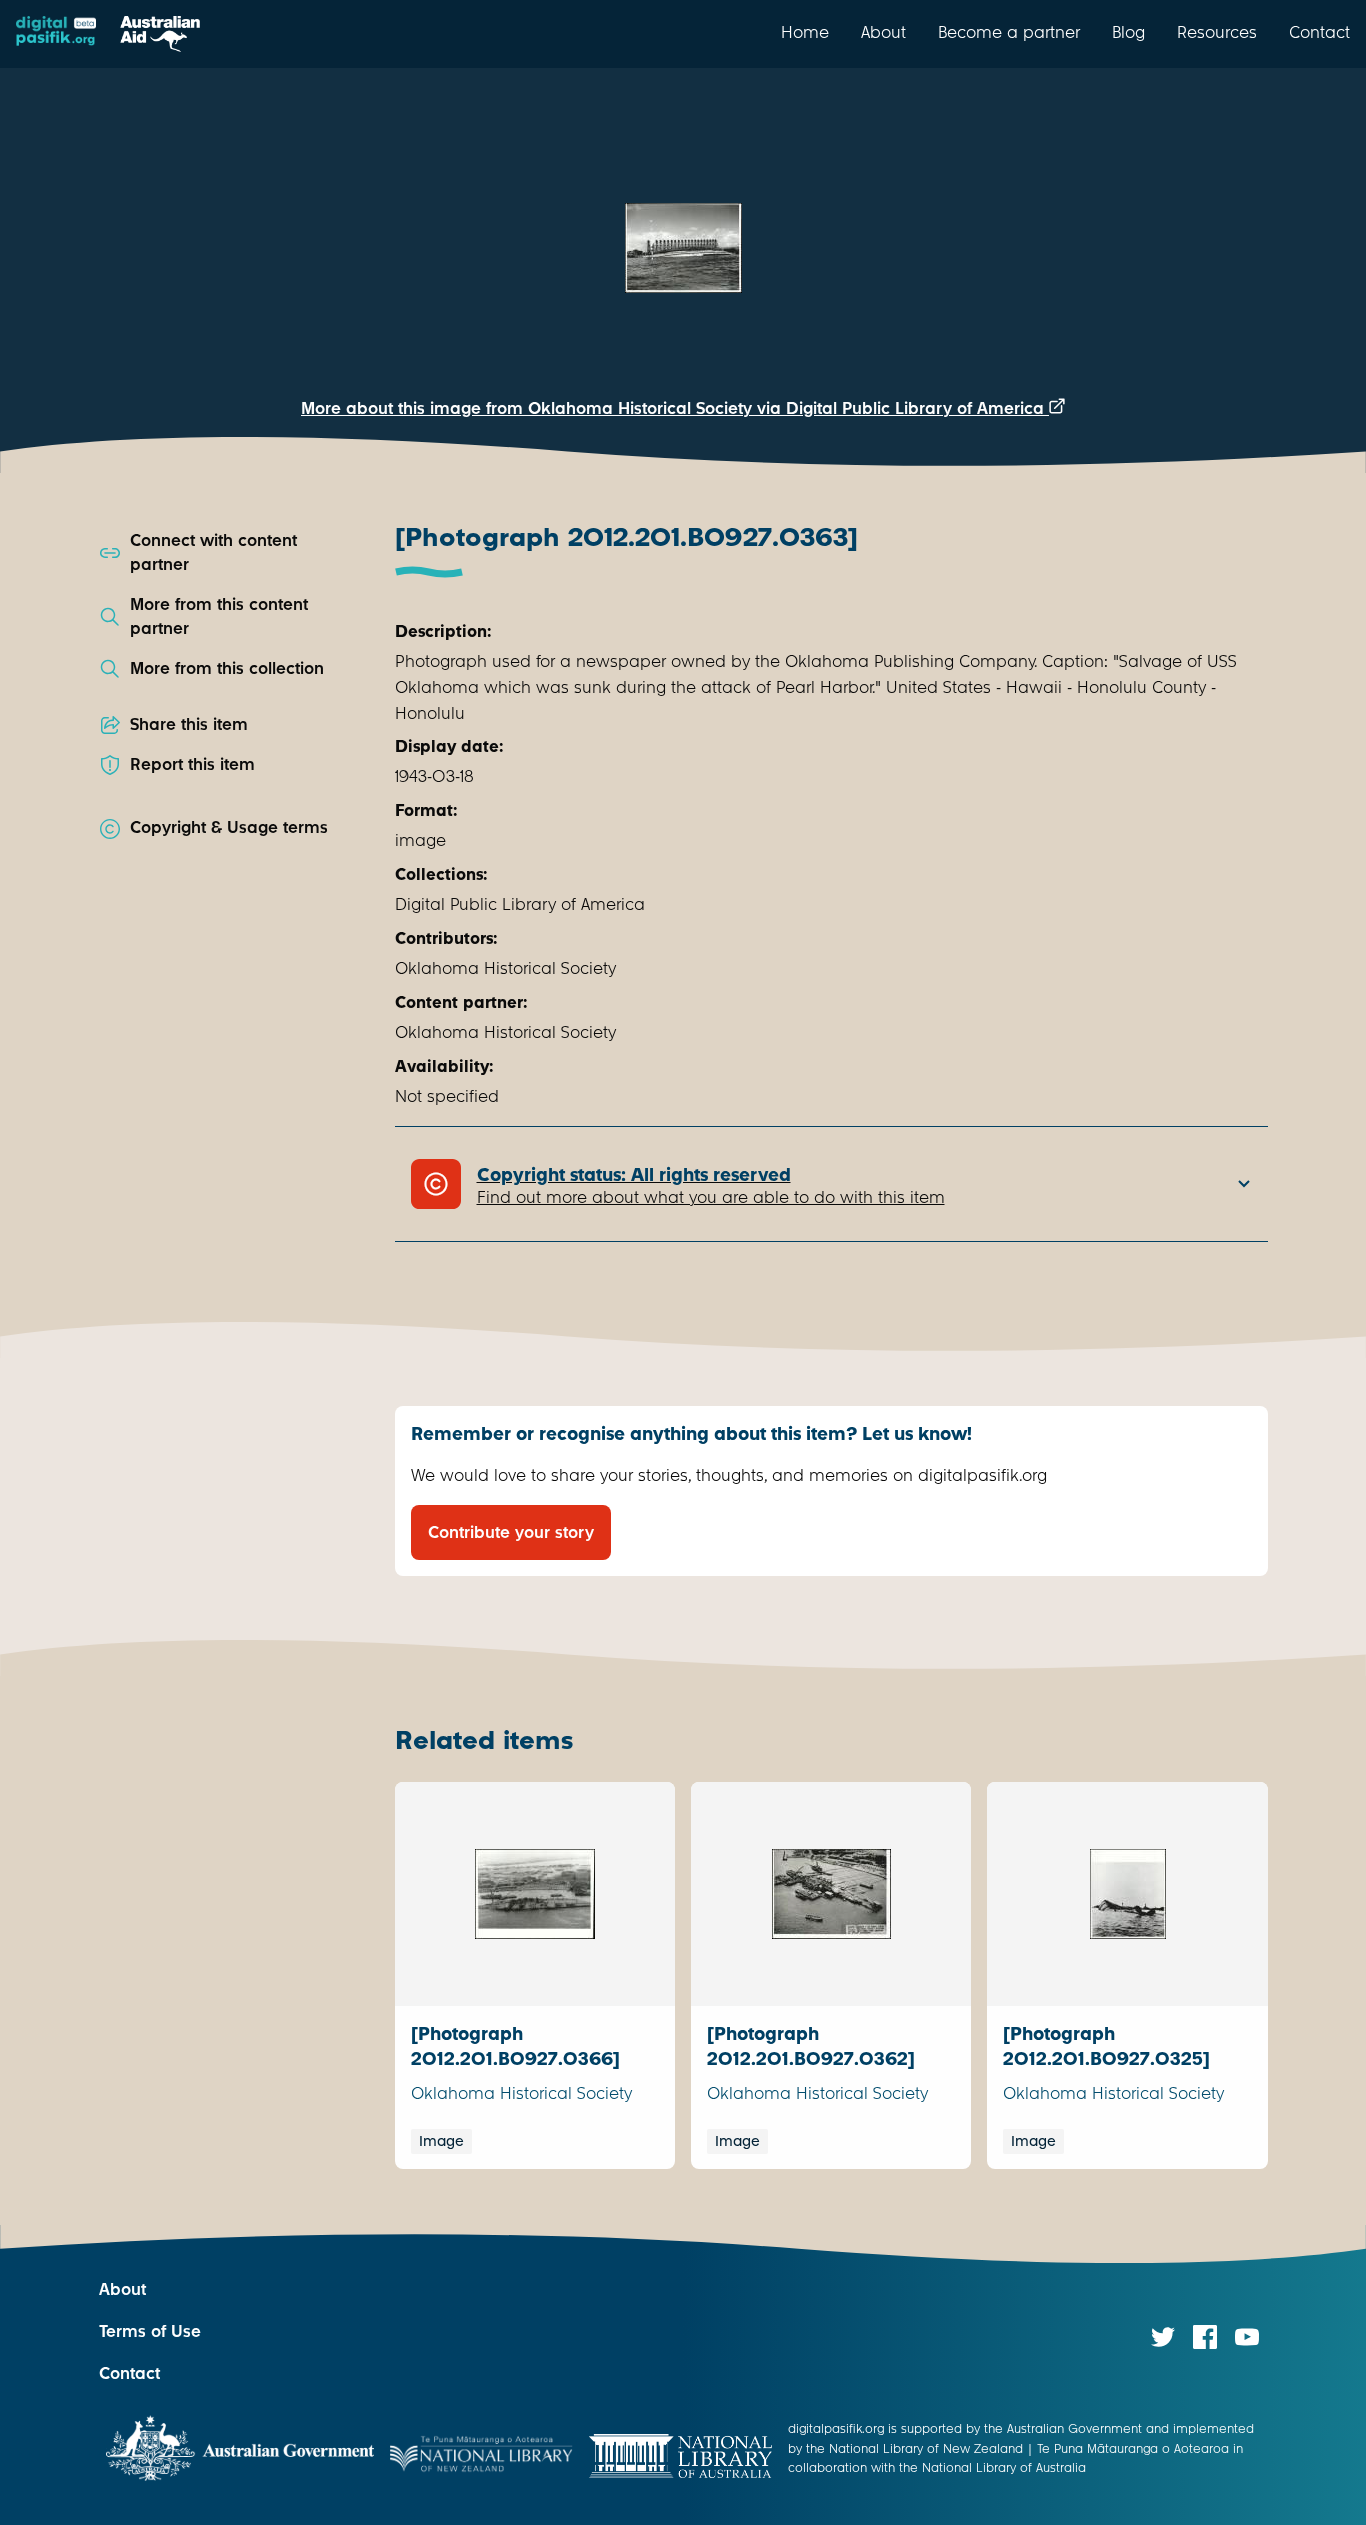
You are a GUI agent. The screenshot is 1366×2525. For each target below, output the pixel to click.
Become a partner (1009, 32)
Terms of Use (150, 2331)
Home (805, 32)
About (883, 32)
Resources (1217, 32)
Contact (1319, 32)
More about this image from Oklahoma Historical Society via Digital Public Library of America (675, 408)
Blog (1128, 32)
